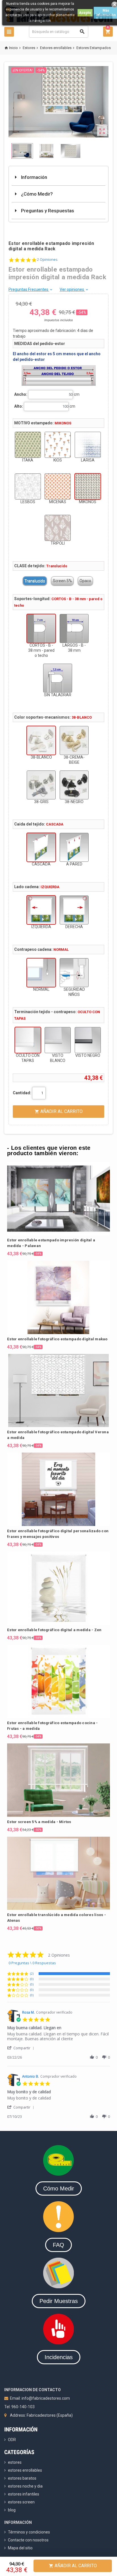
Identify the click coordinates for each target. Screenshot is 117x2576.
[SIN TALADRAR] (58, 678)
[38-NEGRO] (74, 785)
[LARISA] (88, 445)
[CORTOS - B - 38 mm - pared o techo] (41, 628)
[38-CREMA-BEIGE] (74, 740)
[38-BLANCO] (41, 740)
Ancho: (21, 394)
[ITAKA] (28, 445)
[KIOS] (58, 445)
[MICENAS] (58, 486)
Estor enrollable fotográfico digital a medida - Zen (54, 1630)
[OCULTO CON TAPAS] (28, 1040)
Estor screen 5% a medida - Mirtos (39, 1822)
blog (12, 2510)
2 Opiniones (47, 260)
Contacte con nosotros (28, 2540)
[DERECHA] (74, 910)
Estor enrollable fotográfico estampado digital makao (57, 1339)
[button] (22, 2048)
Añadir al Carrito (73, 2566)
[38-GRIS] (41, 785)
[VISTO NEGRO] (88, 1040)
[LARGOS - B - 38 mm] (74, 628)
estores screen (21, 2502)
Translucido (35, 581)
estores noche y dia (25, 2486)
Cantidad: (22, 1093)
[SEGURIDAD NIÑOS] (74, 973)
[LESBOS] (28, 486)
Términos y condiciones (29, 2532)
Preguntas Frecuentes (31, 289)
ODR (12, 2440)
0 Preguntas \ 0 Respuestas (32, 1963)
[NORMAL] (41, 973)
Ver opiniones (74, 289)
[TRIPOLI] (58, 528)
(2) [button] (32, 1973)
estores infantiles (24, 2494)
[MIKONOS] (88, 486)
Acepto (85, 13)
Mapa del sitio (20, 2548)
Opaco (85, 581)
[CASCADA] (41, 847)
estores (15, 2462)
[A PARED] (74, 847)
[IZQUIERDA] (41, 910)
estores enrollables (25, 2470)
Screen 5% (62, 581)
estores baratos (22, 2478)
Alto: (19, 406)
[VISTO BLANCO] (58, 1040)
